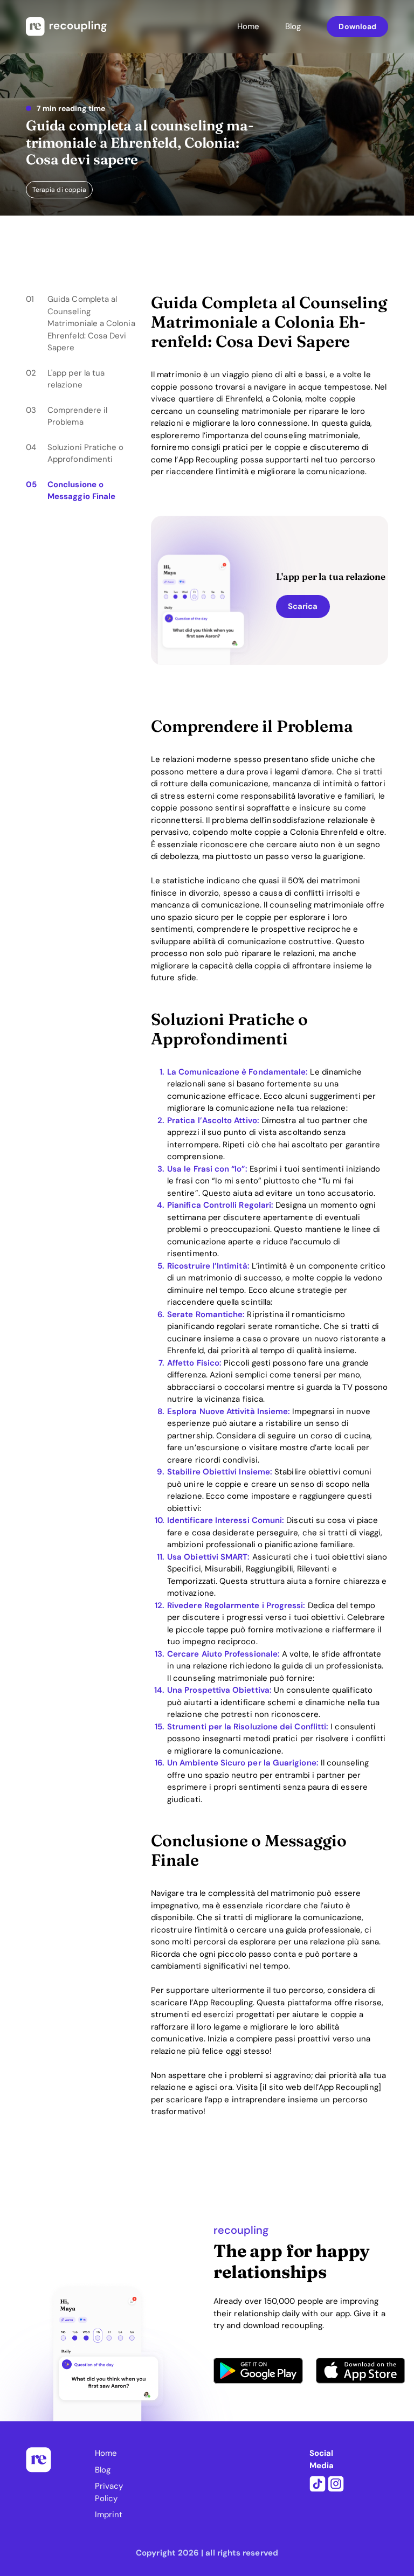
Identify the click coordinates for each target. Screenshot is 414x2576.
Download (357, 26)
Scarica (303, 606)
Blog (293, 26)
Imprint (109, 2515)
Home (248, 26)
